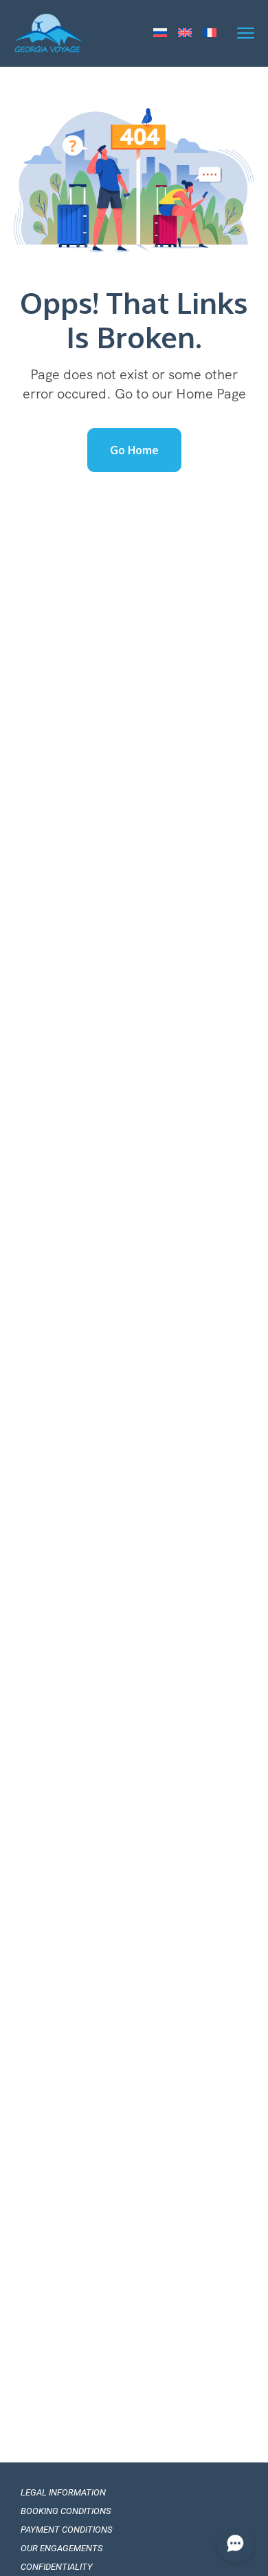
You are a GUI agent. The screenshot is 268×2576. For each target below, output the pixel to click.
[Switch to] (160, 34)
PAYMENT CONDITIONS (66, 2530)
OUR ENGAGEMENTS (62, 2548)
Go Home (134, 450)
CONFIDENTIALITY (57, 2567)
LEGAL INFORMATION (63, 2492)
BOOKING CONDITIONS (66, 2511)
